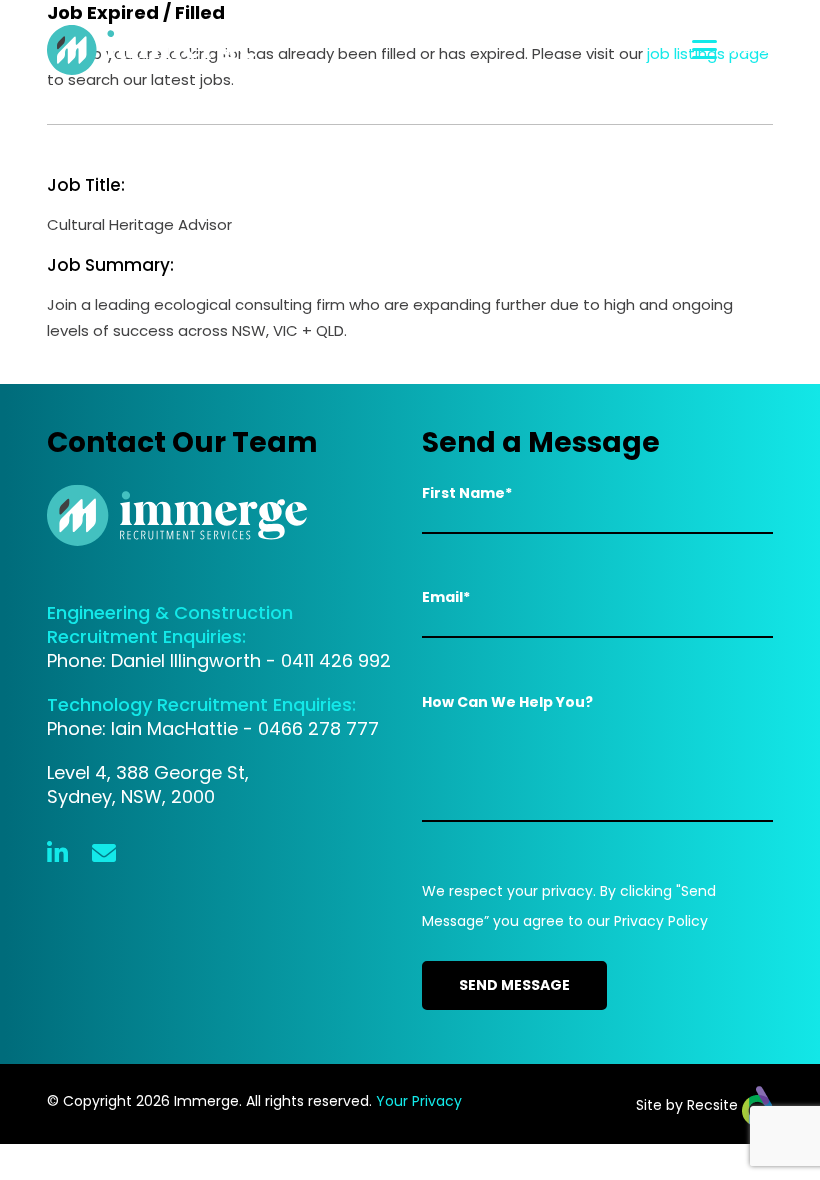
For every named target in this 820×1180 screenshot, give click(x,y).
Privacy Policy (661, 921)
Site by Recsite (689, 1105)
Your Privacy (419, 1101)
